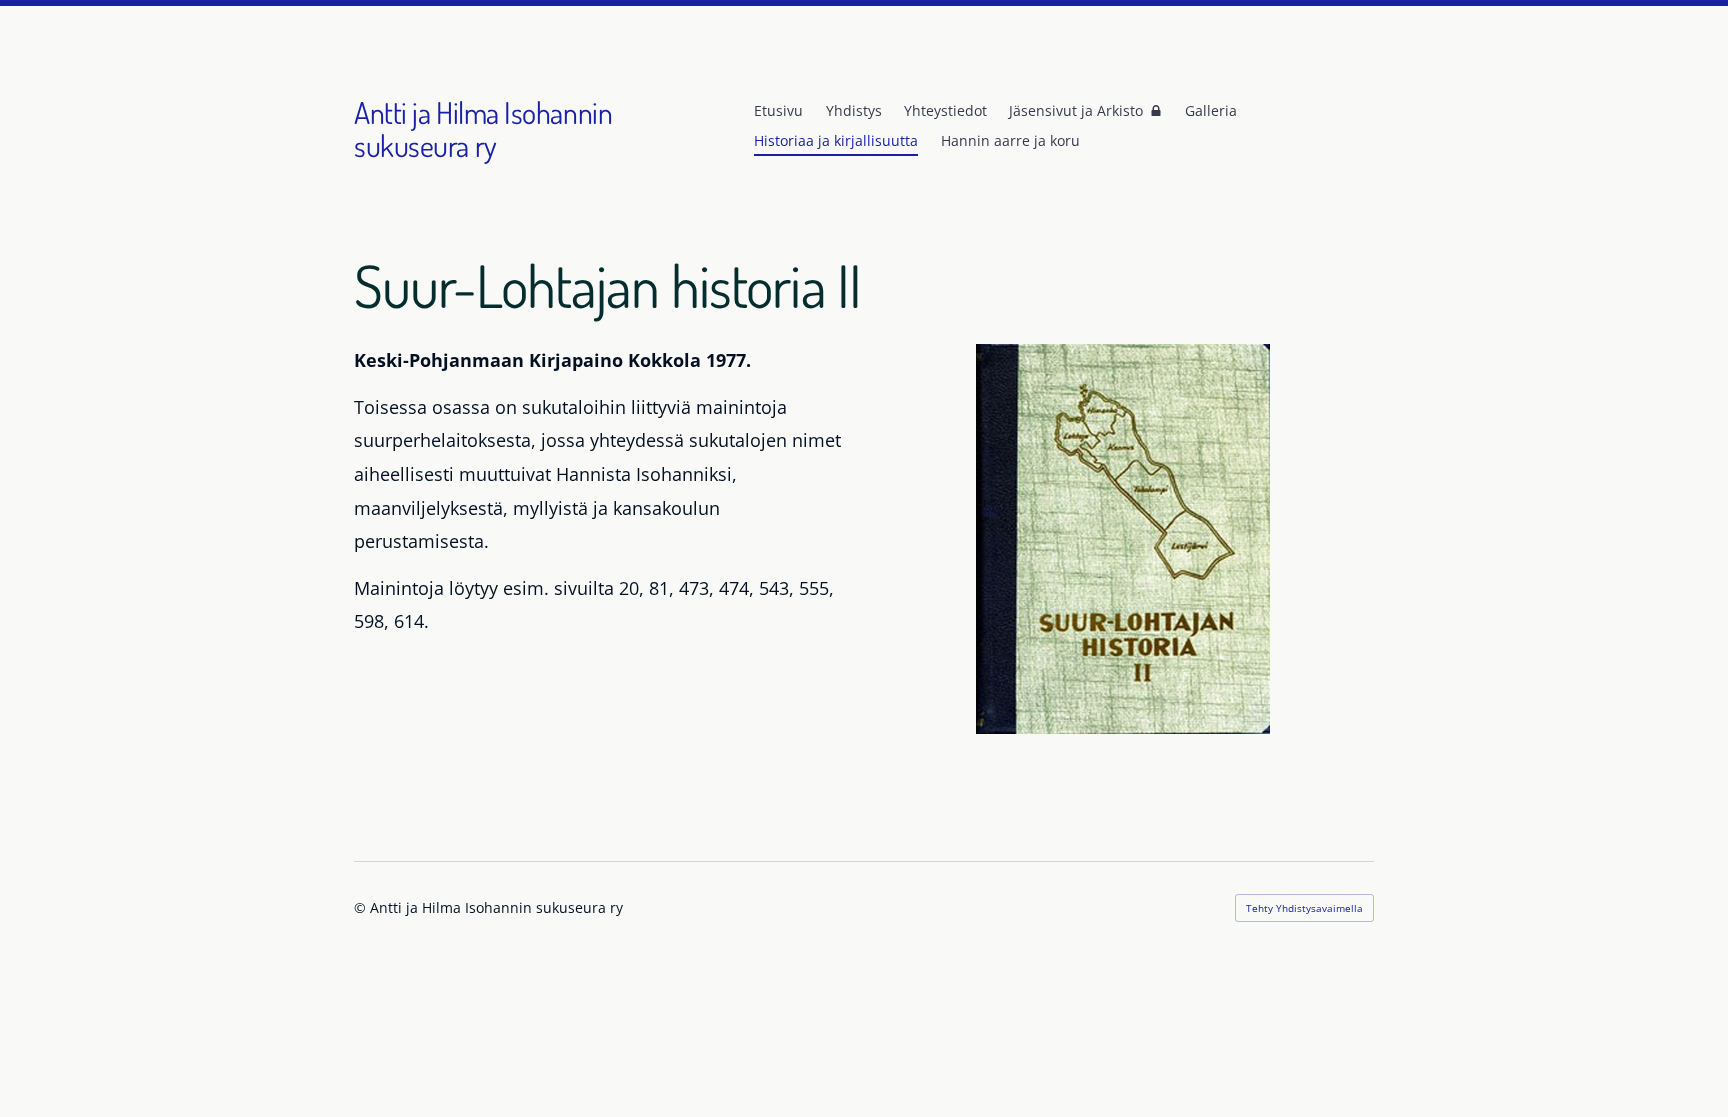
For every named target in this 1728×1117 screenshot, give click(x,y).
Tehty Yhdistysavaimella (1304, 908)
